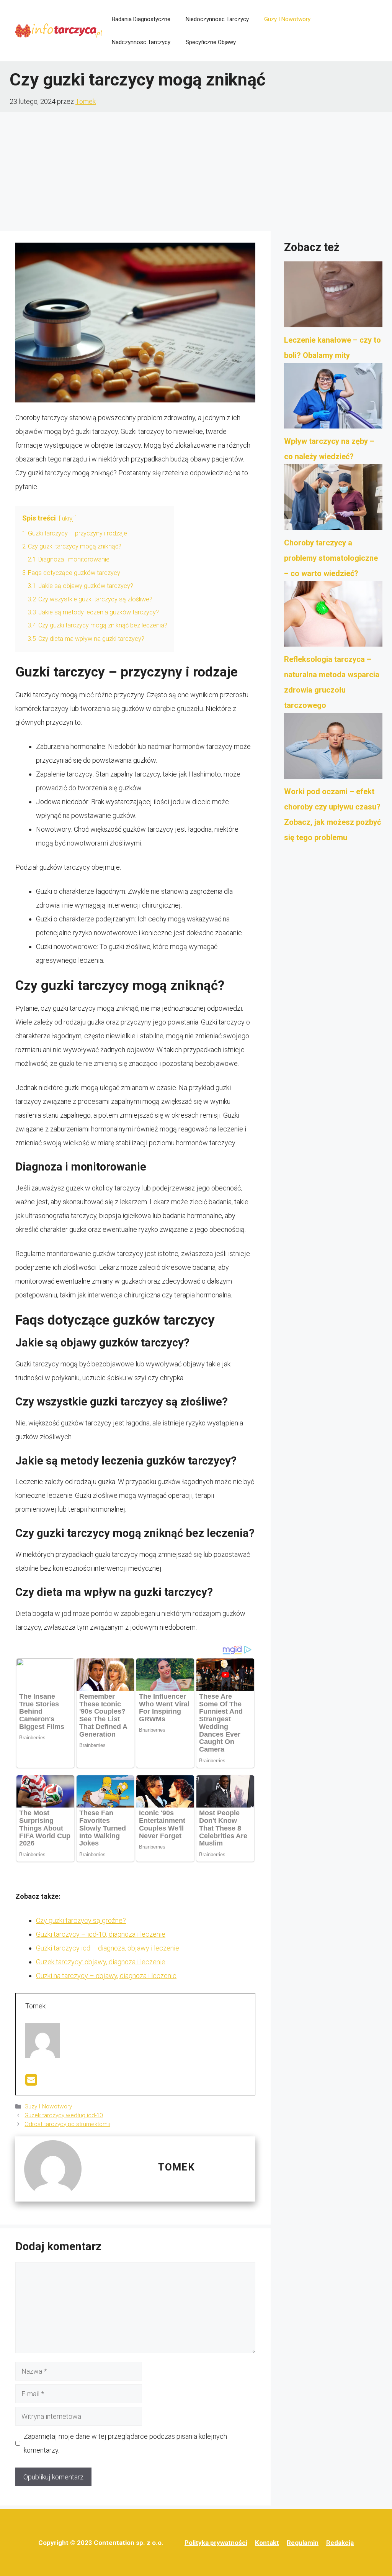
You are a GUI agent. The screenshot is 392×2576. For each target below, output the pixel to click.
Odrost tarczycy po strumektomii (67, 2124)
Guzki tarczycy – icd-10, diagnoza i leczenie (101, 1934)
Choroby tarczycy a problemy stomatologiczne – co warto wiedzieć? (331, 558)
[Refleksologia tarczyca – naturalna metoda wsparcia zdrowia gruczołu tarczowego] (333, 616)
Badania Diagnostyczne (141, 19)
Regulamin (303, 2543)
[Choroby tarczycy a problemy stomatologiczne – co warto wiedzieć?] (333, 499)
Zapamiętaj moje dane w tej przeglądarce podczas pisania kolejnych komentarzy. (125, 2443)
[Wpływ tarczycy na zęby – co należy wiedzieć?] (333, 398)
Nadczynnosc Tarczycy (141, 42)
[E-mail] (31, 2082)
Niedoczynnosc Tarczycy (217, 19)
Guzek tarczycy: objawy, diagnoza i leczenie (101, 1962)
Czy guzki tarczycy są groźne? (81, 1920)
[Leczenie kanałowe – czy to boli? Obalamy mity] (333, 297)
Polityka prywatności (216, 2543)
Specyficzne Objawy (211, 42)
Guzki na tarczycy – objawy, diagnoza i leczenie (106, 1976)
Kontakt (267, 2543)
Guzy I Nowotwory (287, 19)
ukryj (68, 519)
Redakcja (340, 2543)
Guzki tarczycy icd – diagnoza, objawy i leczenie (108, 1948)
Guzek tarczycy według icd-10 (64, 2115)
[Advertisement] (196, 170)
